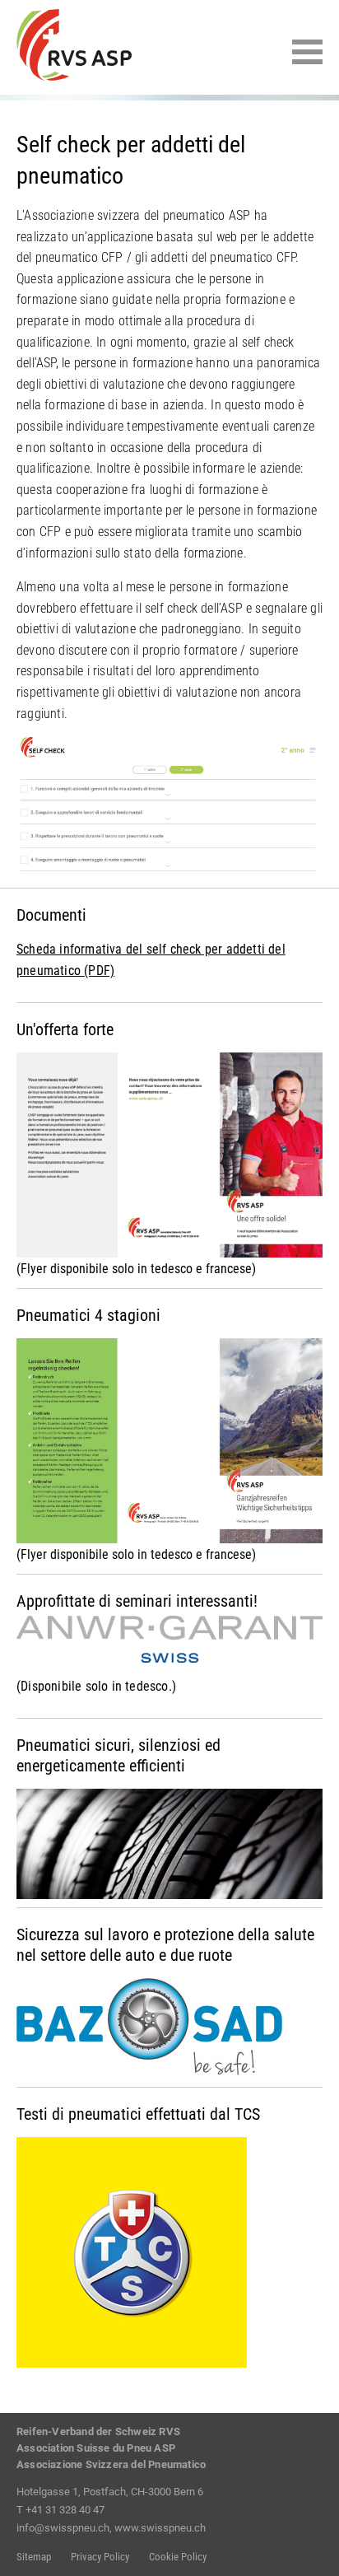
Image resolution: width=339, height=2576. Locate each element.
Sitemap (34, 2557)
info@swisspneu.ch (63, 2528)
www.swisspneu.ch (160, 2528)
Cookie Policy (178, 2557)
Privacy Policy (100, 2557)
